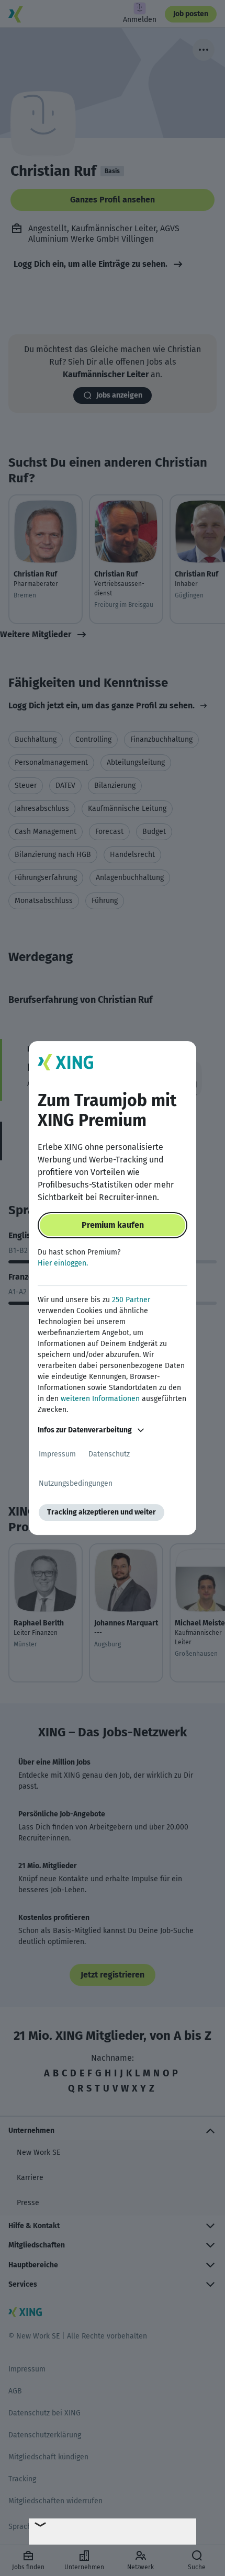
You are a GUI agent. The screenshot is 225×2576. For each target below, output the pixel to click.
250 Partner (131, 1300)
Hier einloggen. (63, 1263)
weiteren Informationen (100, 1399)
